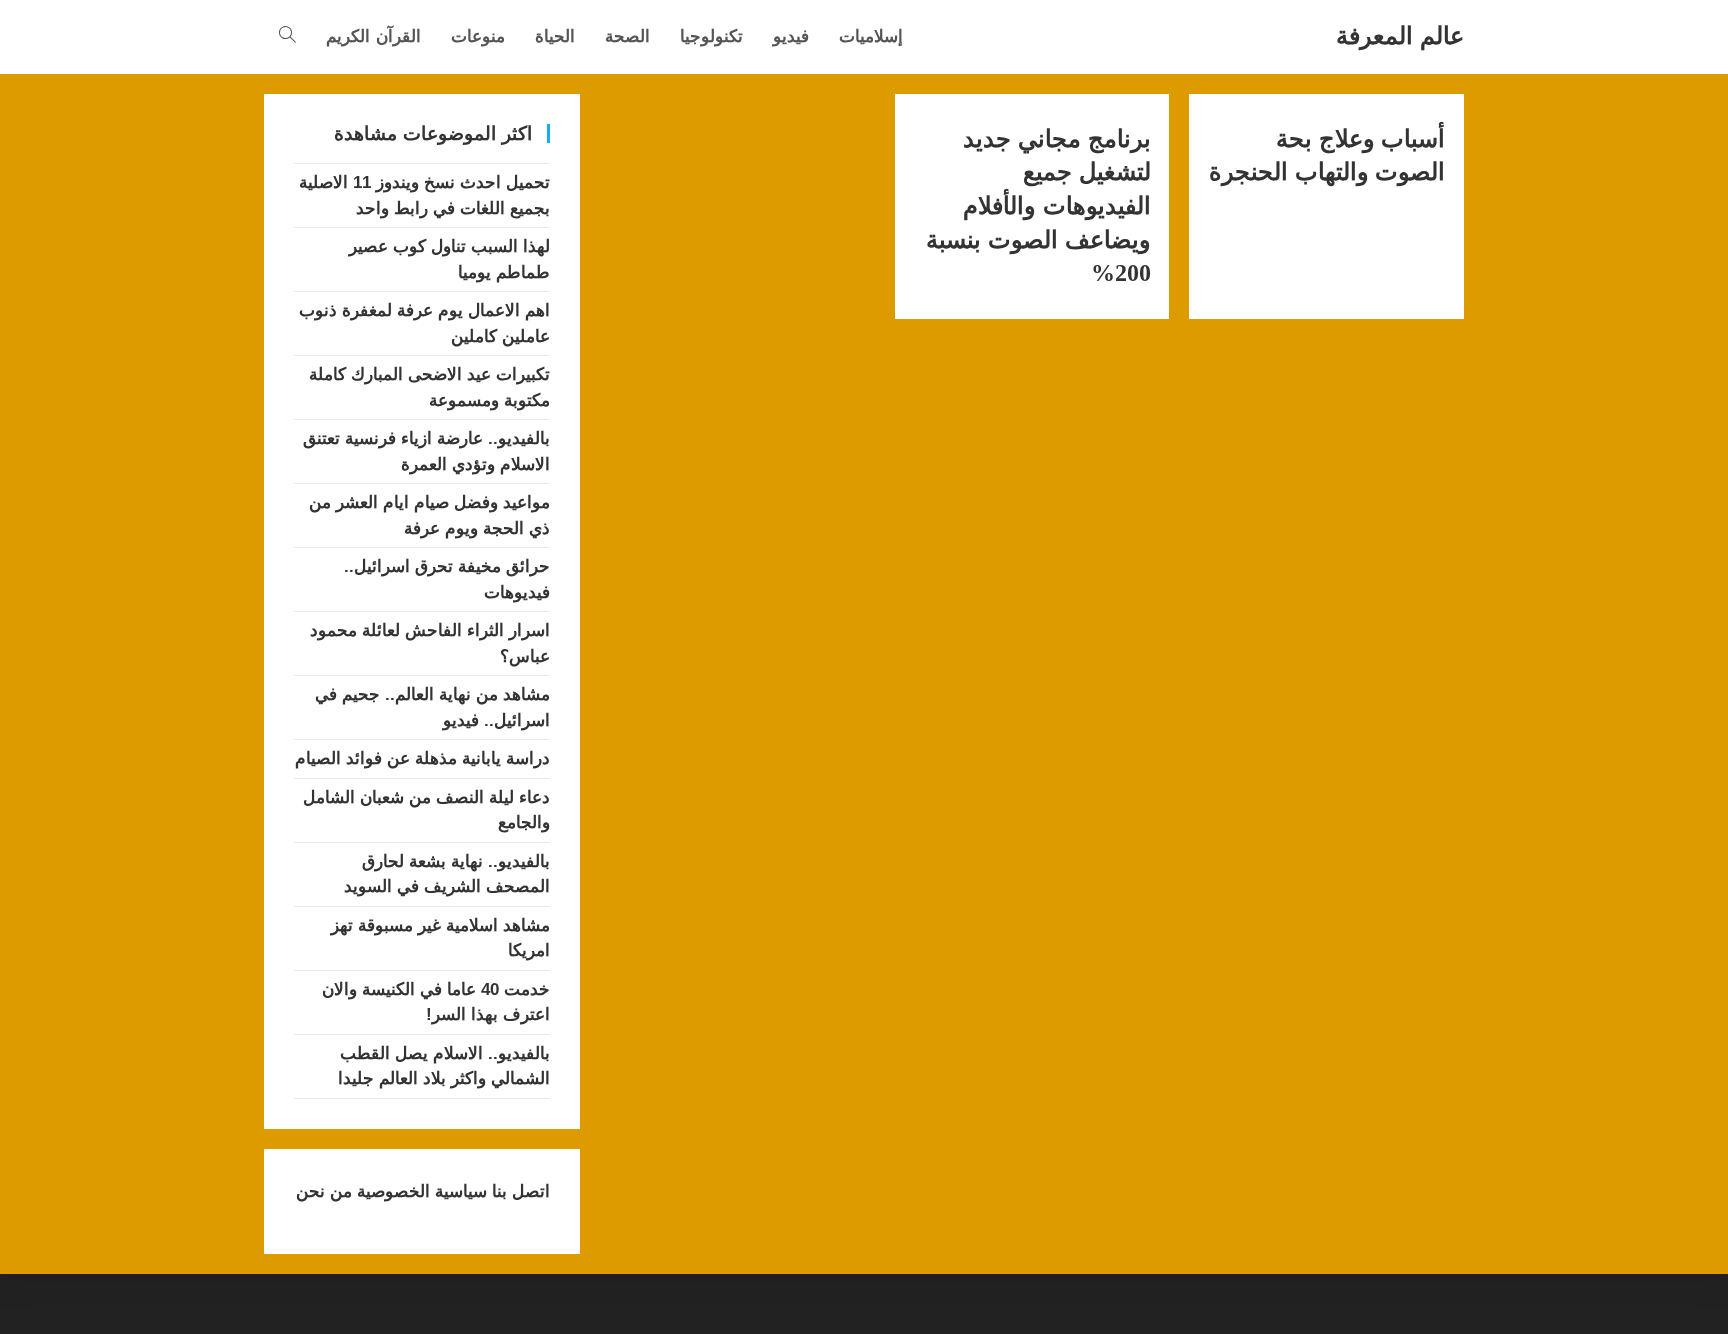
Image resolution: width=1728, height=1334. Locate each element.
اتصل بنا (518, 1191)
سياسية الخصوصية (419, 1191)
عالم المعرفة (1400, 35)
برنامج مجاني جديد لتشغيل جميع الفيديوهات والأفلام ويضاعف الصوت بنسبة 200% (1038, 206)
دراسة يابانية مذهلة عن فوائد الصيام (422, 758)
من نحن (324, 1191)
